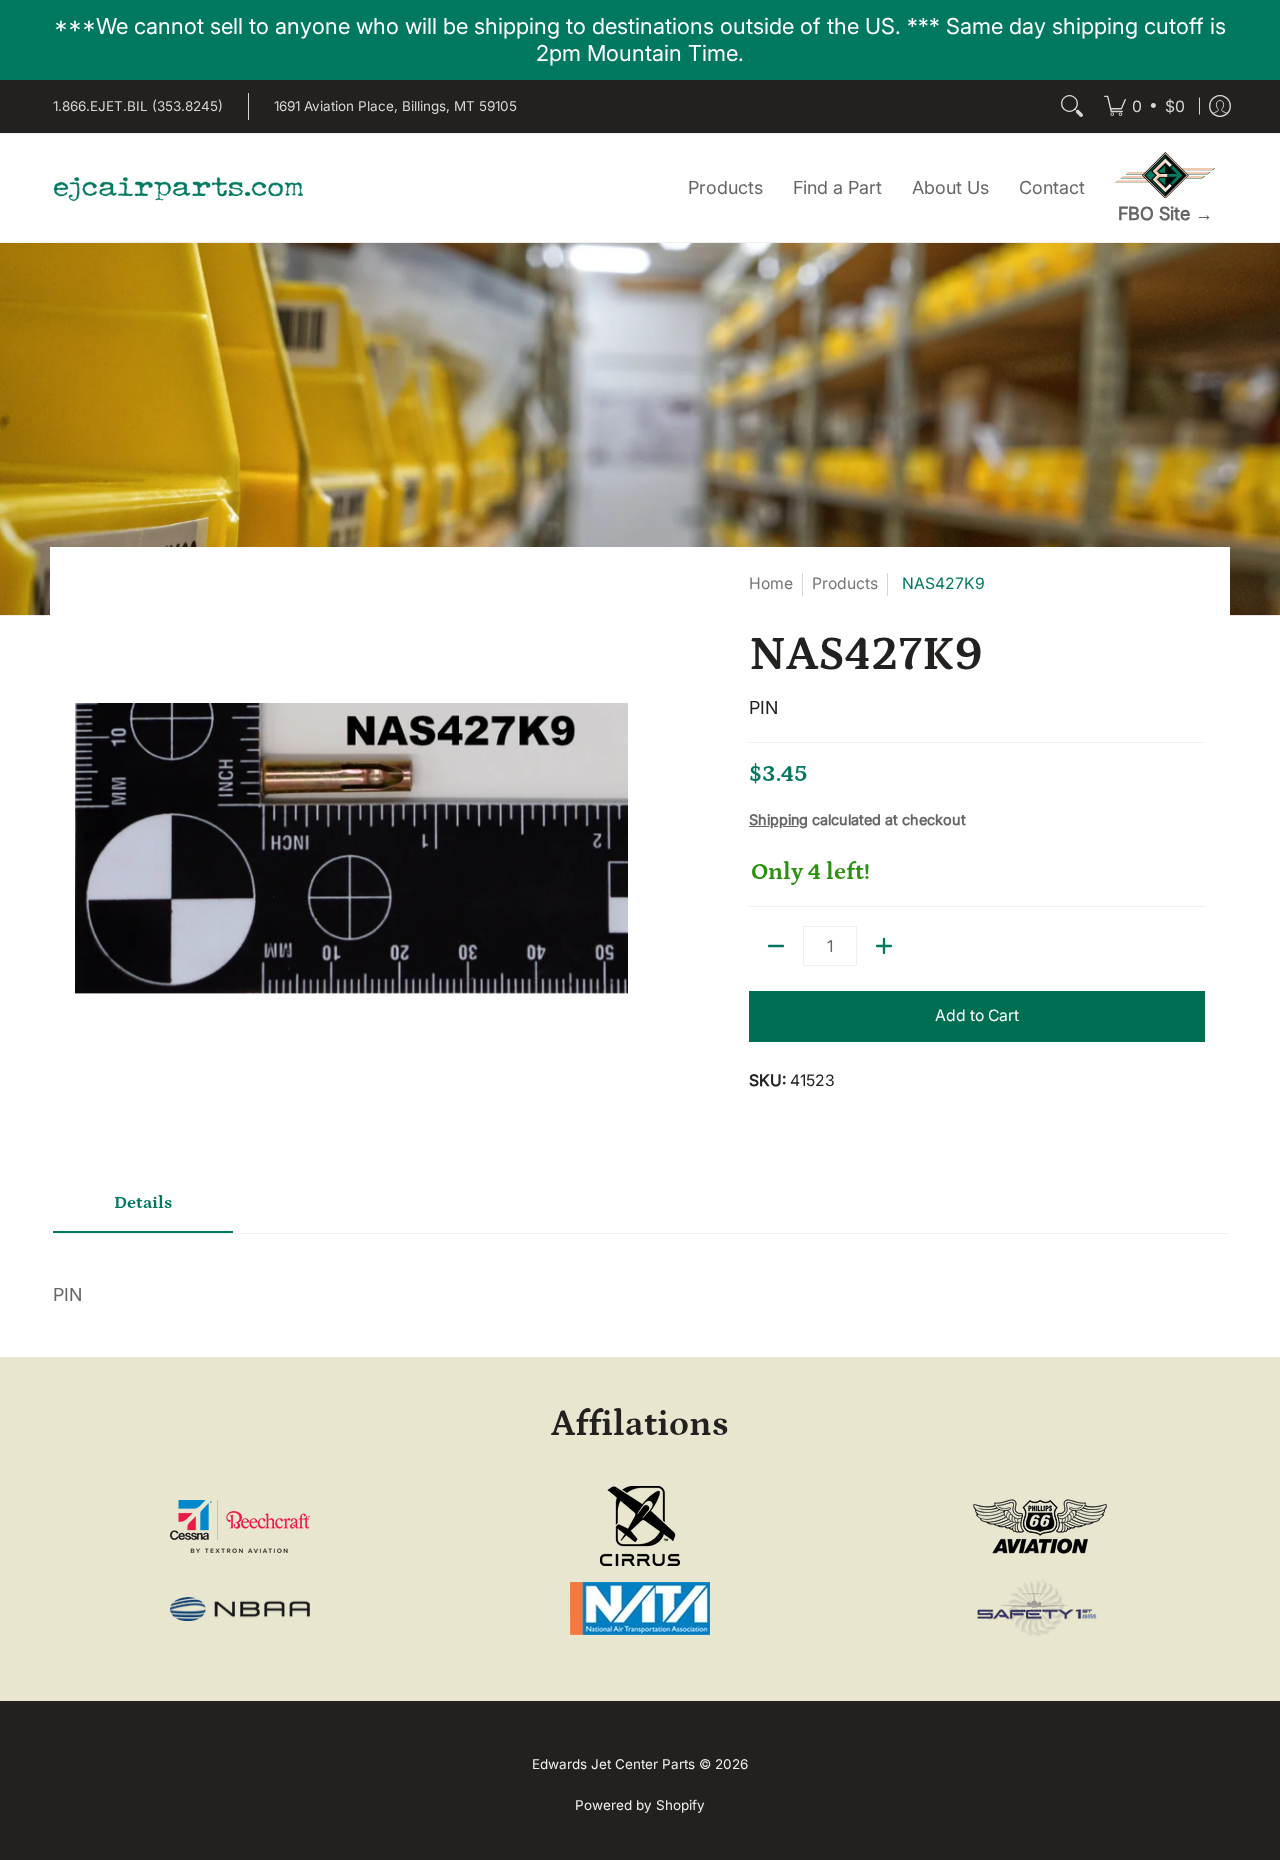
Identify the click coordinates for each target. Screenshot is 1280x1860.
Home (771, 583)
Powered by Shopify (640, 1805)
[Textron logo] (240, 1526)
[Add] (884, 946)
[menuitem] (1144, 106)
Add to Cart (977, 1015)
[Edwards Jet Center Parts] (178, 188)
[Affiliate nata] (640, 1608)
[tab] (143, 1210)
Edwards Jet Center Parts (613, 1764)
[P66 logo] (1039, 1526)
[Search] (1072, 106)
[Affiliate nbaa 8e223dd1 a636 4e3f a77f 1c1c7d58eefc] (240, 1609)
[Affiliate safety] (1039, 1609)
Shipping (778, 819)
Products (845, 583)
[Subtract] (776, 946)
